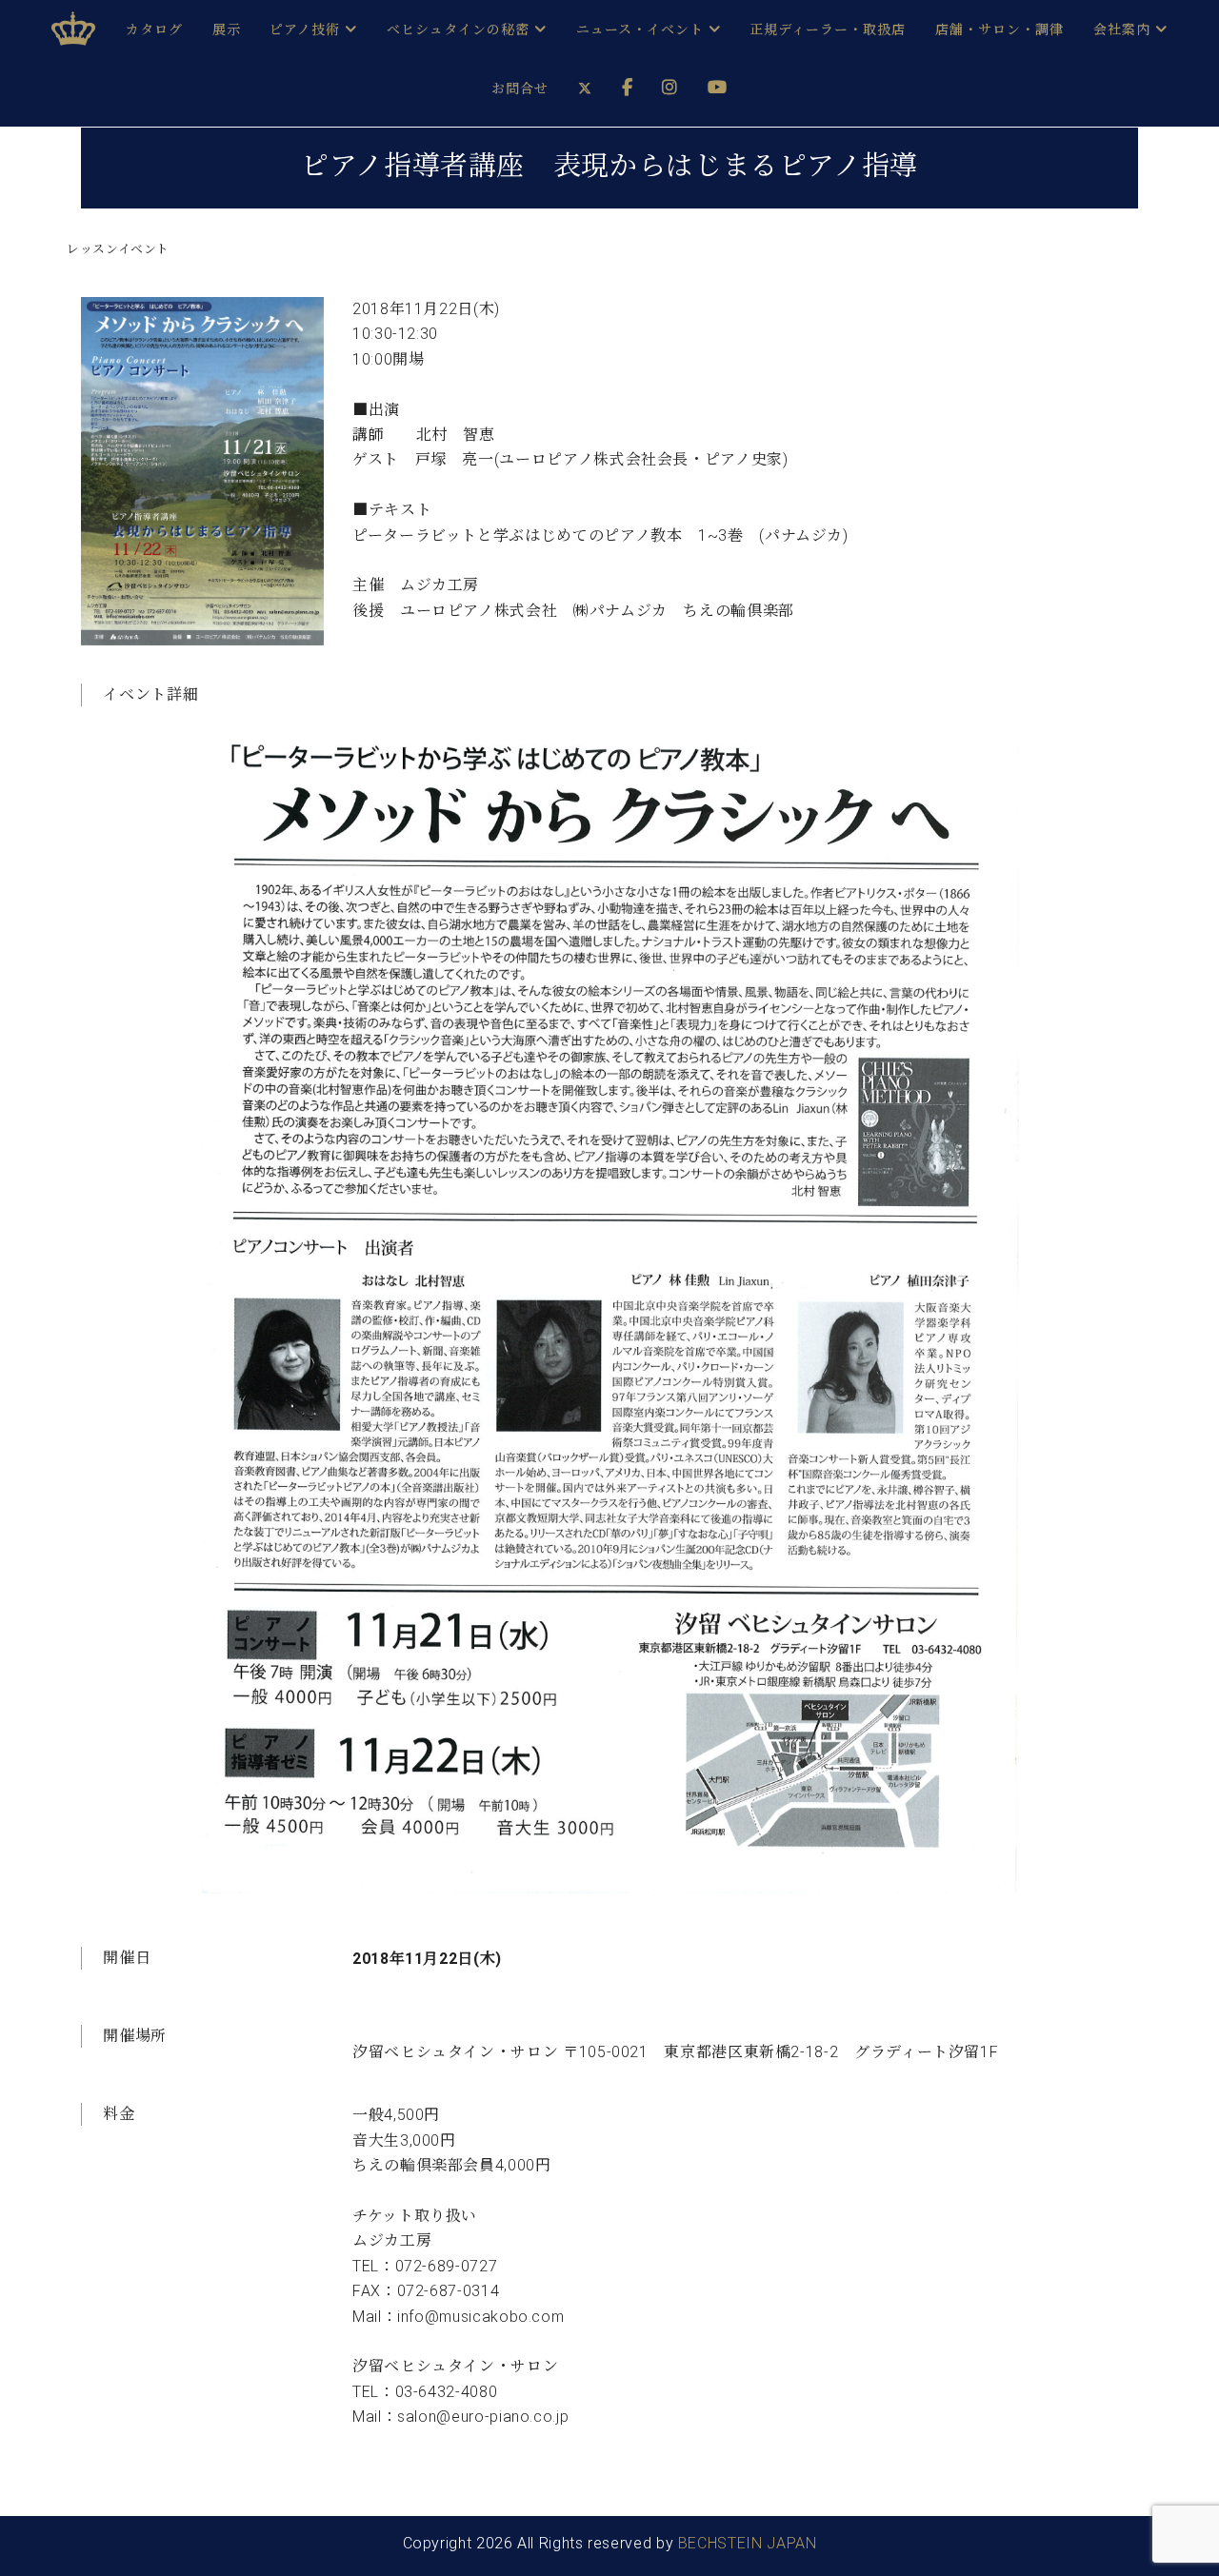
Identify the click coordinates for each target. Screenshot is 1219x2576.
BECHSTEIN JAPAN (748, 2543)
